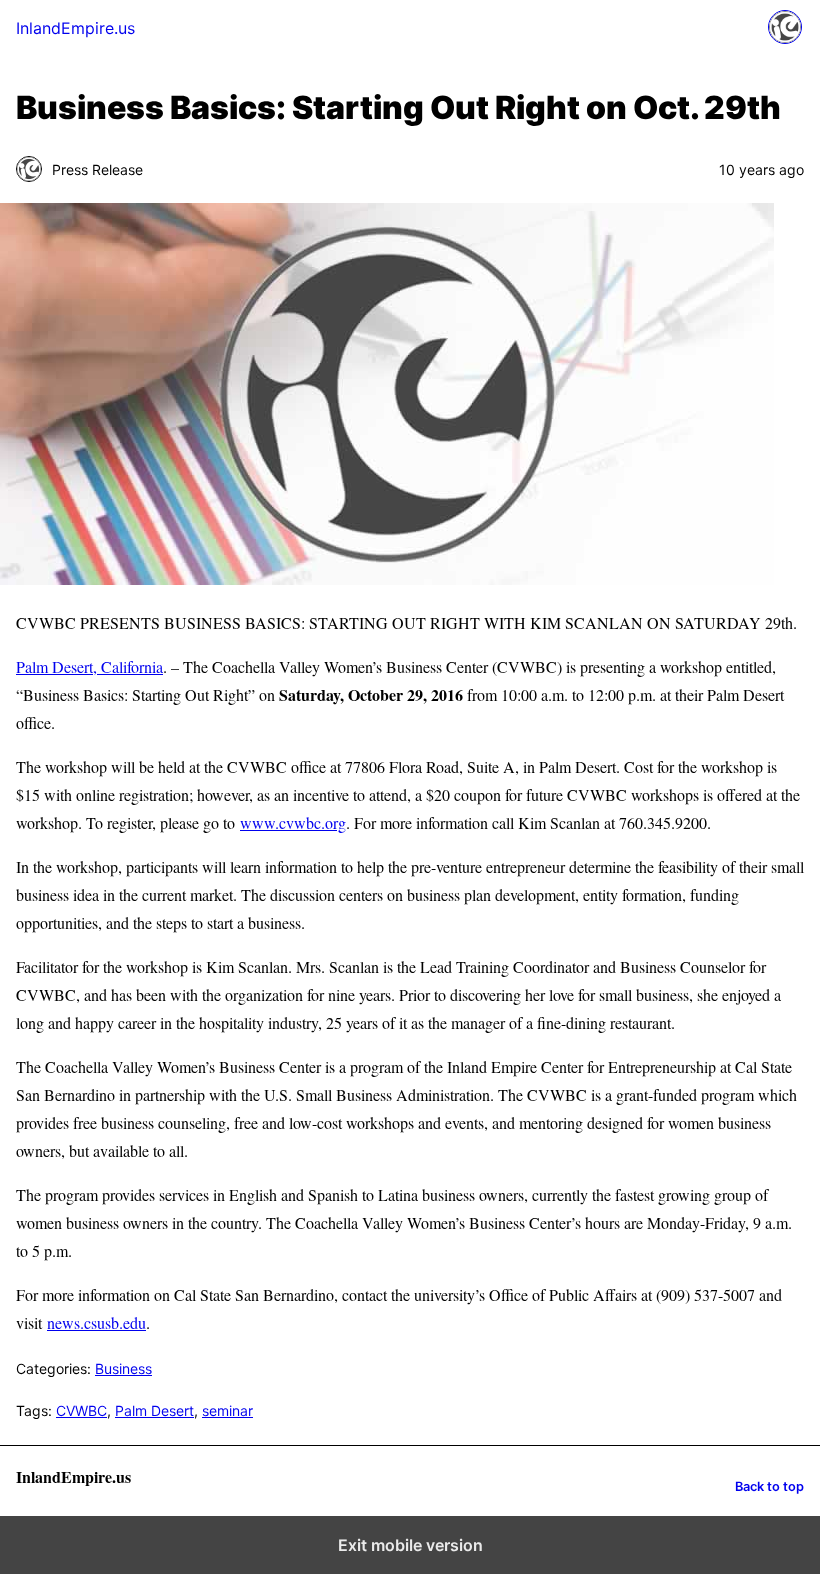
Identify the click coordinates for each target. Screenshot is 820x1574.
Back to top (769, 1486)
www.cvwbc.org (293, 822)
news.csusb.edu (96, 1322)
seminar (227, 1410)
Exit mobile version (410, 1545)
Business (123, 1368)
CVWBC (81, 1410)
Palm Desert (154, 1410)
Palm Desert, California (89, 666)
